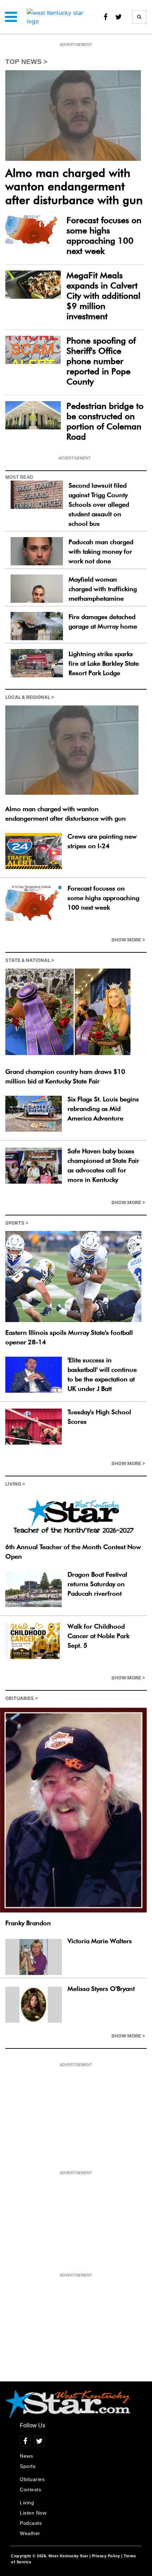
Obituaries (32, 2479)
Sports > (17, 1223)
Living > (15, 1484)
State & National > (30, 960)
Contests (30, 2489)
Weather (30, 2533)
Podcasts (31, 2523)
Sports (28, 2466)
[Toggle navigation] (11, 17)
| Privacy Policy (105, 2556)
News (26, 2456)
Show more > (128, 940)
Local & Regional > (30, 697)
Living (27, 2503)
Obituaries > (22, 1698)
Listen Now (33, 2513)
